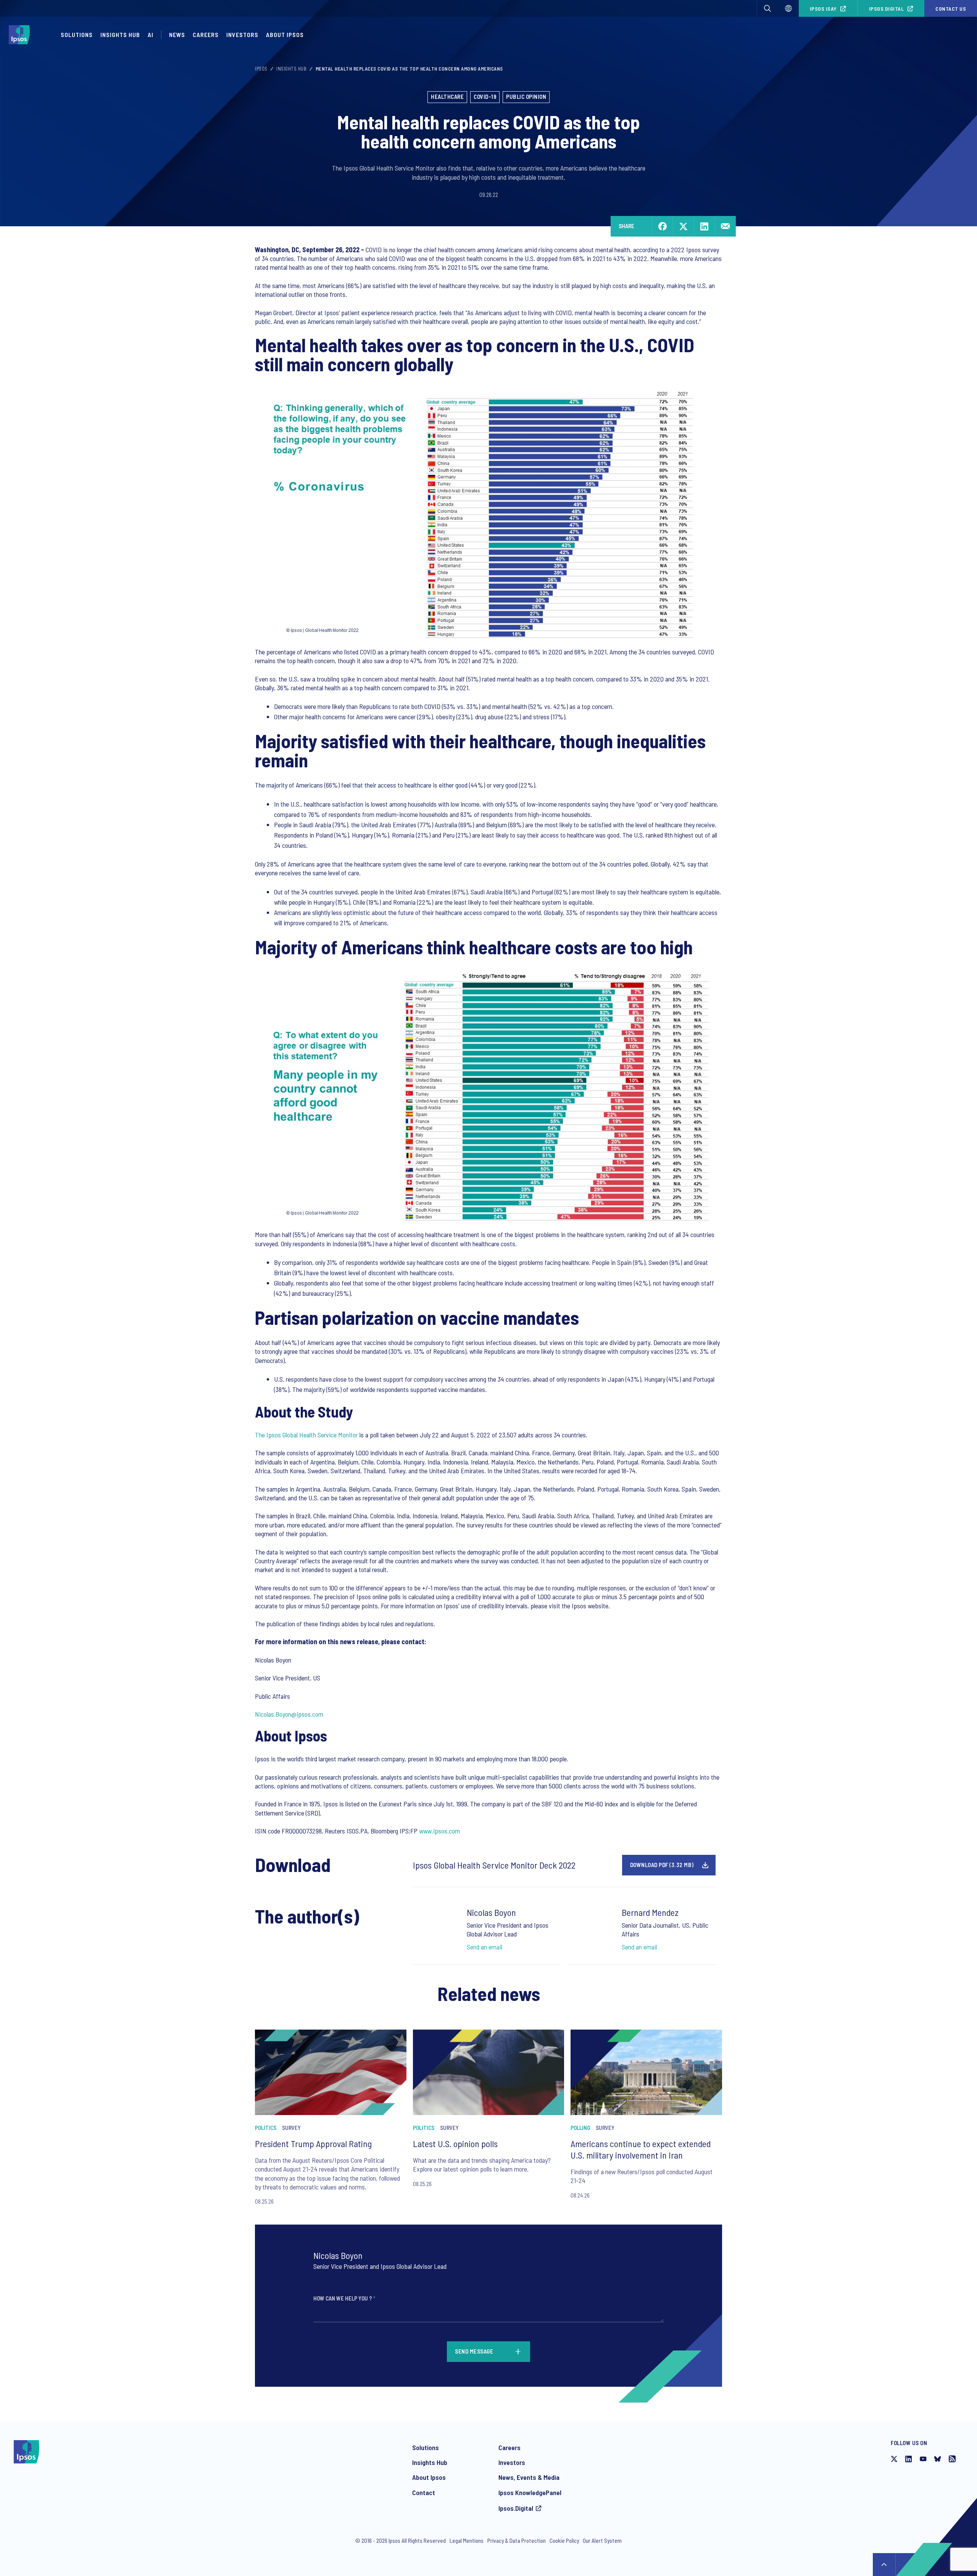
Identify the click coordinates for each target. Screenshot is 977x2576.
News (177, 35)
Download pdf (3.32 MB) (662, 1865)
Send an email (484, 1947)
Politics (266, 2128)
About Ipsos (285, 35)
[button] (767, 8)
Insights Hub (120, 35)
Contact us (951, 9)
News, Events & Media (529, 2477)
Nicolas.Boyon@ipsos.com (289, 1714)
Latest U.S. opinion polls (455, 2143)
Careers (206, 35)
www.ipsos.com (439, 1831)
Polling (580, 2128)
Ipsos (261, 69)
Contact (424, 2492)
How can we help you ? (344, 2298)
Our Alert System (602, 2541)
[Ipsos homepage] (21, 35)
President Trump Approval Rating (313, 2143)
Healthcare (447, 97)
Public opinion (526, 97)
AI (151, 35)
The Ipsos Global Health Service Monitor (306, 1435)
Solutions (77, 35)
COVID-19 (485, 97)
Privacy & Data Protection (517, 2541)
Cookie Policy (564, 2541)
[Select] (788, 8)
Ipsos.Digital (887, 9)
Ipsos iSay (823, 9)
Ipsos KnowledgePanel (530, 2492)
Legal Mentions (467, 2541)
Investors (242, 35)
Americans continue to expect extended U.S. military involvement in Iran (641, 2149)
